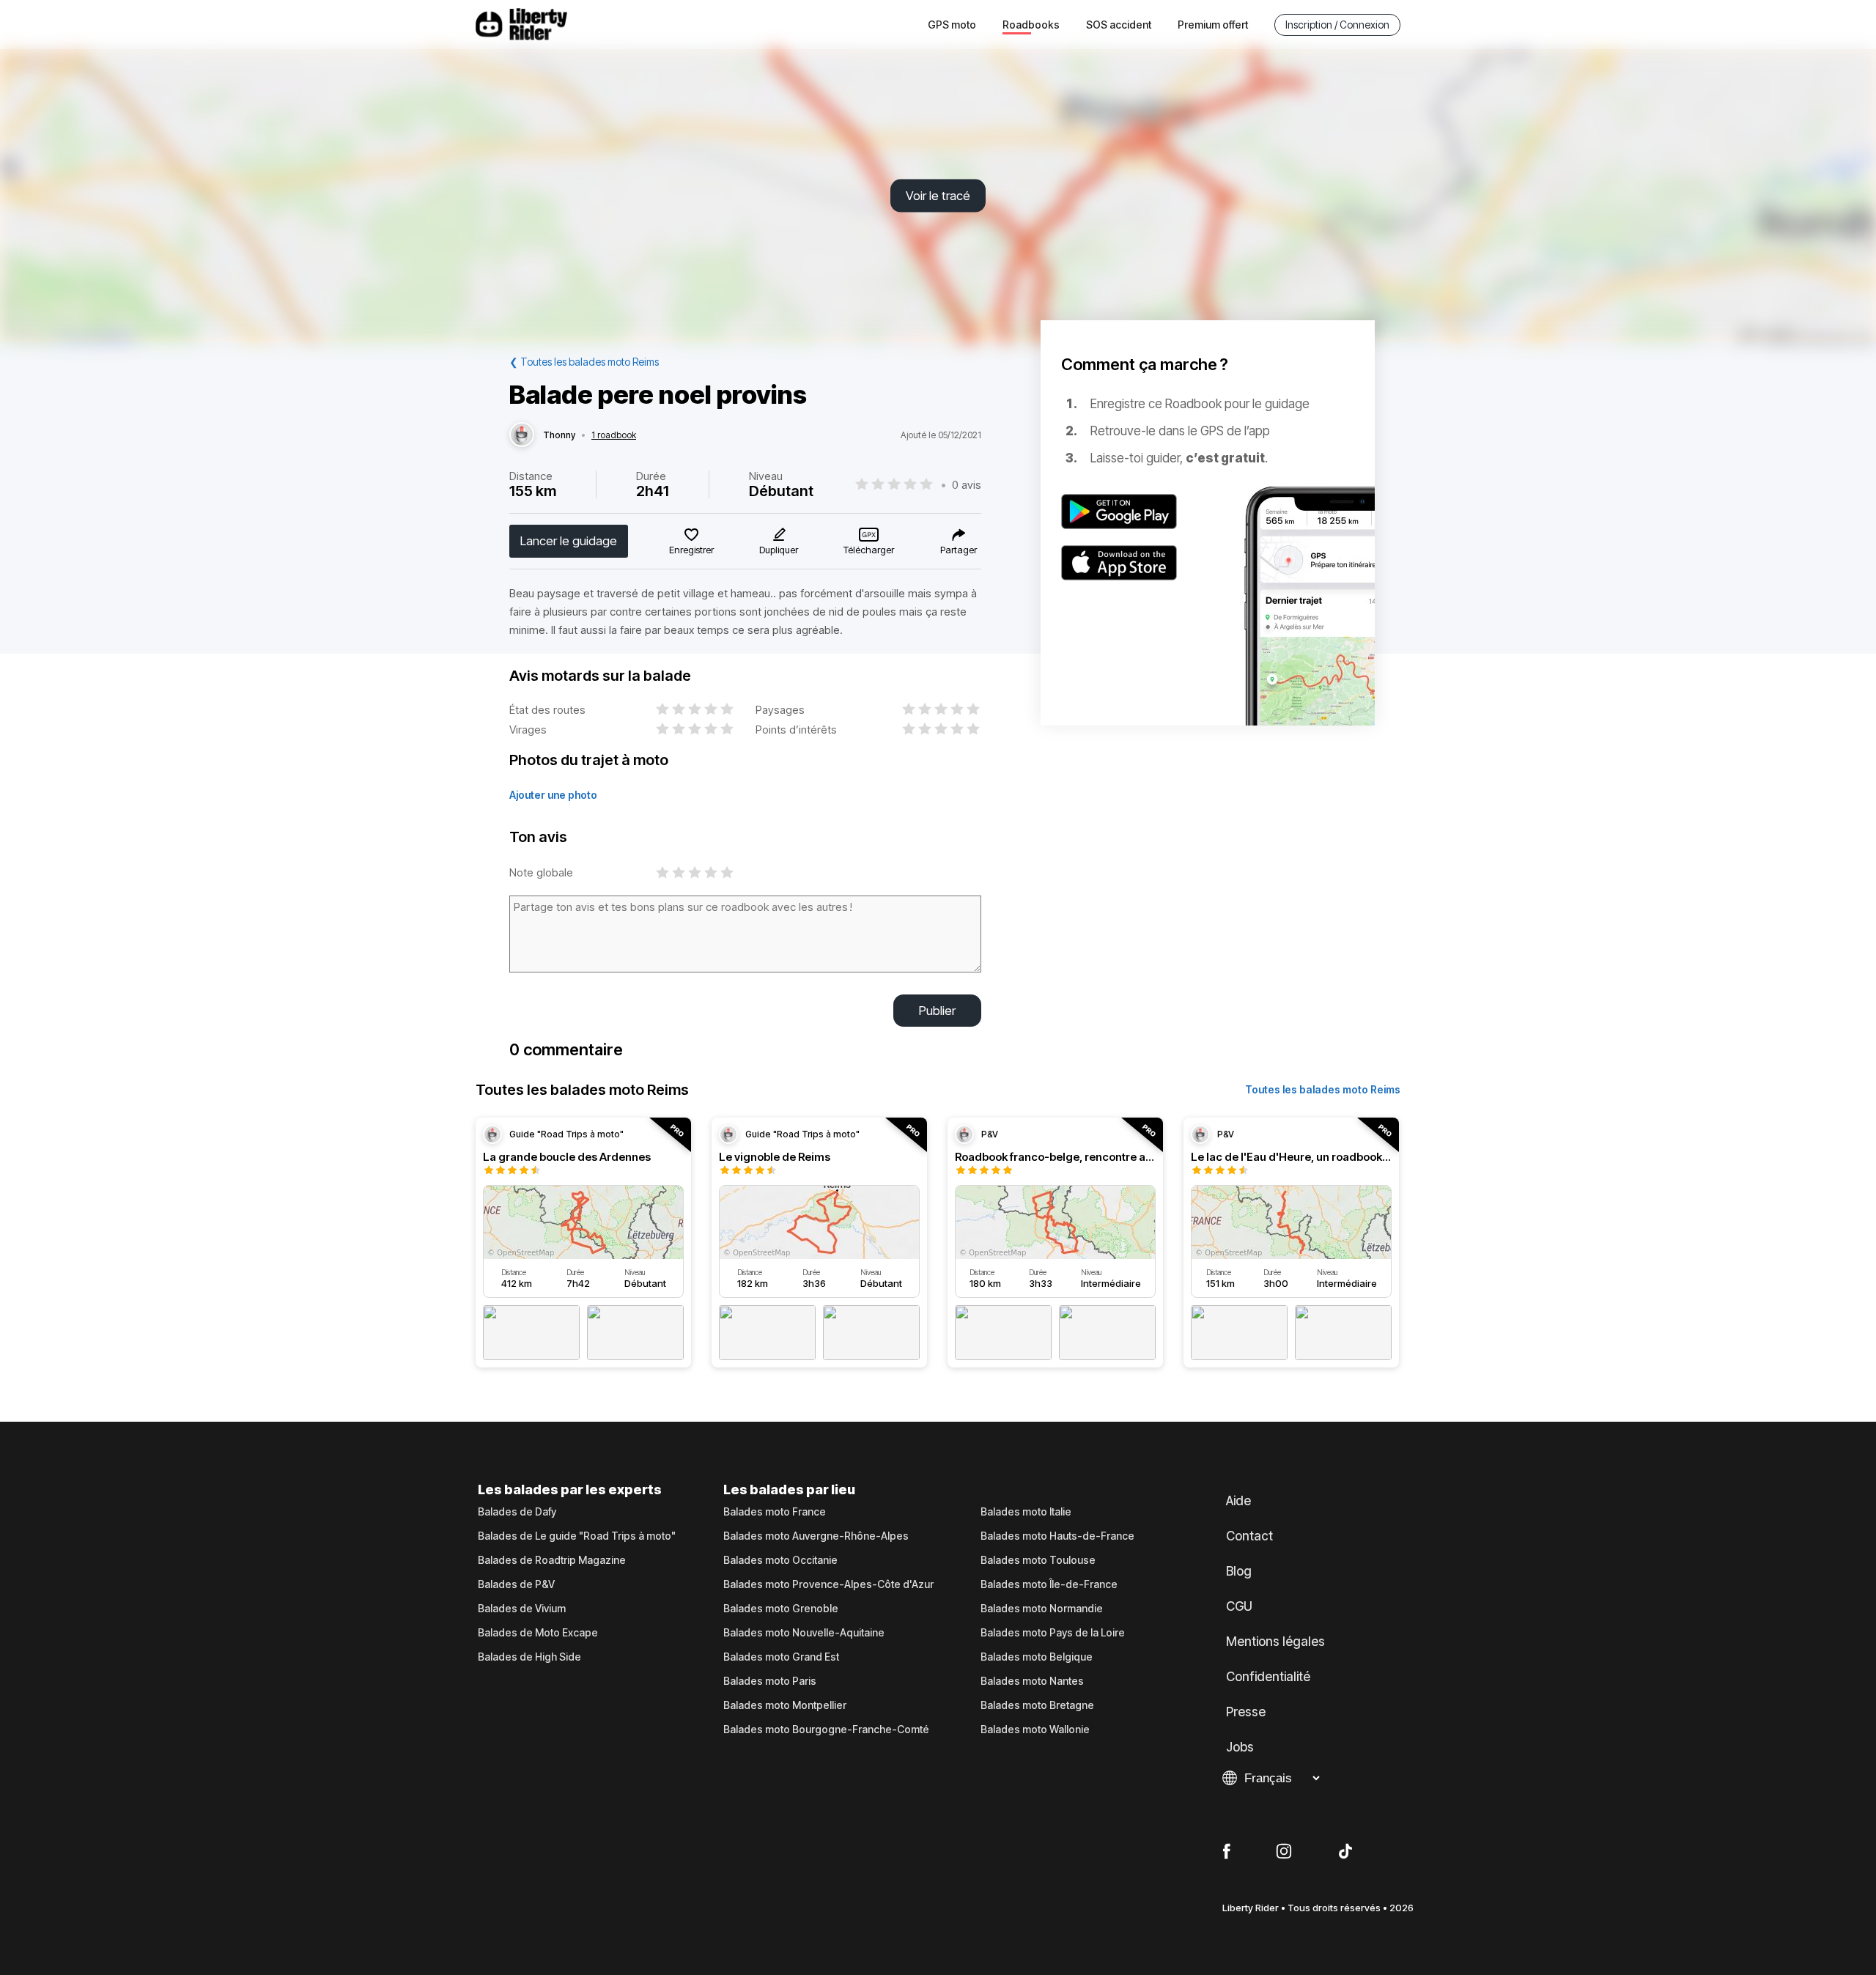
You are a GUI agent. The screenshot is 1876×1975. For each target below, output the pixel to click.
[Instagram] (1284, 1852)
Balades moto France (775, 1512)
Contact (1249, 1536)
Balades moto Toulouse (1038, 1560)
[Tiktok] (1345, 1852)
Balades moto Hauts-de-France (1057, 1536)
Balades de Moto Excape (538, 1633)
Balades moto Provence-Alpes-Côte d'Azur (828, 1584)
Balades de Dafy (517, 1512)
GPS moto (952, 25)
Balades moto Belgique (1037, 1657)
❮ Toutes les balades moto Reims (584, 362)
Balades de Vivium (522, 1609)
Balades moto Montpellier (785, 1705)
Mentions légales (1275, 1642)
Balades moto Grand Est (781, 1657)
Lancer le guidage (569, 541)
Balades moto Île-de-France (1049, 1584)
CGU (1239, 1606)
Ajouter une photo (553, 795)
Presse (1246, 1712)
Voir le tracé (938, 196)
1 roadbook (614, 435)
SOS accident (1119, 25)
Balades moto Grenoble (781, 1609)
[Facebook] (1226, 1852)
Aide (1238, 1501)
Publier (937, 1011)
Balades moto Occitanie (780, 1560)
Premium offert (1213, 25)
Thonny (559, 435)
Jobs (1240, 1747)
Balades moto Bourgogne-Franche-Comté (826, 1729)
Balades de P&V (516, 1584)
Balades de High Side (529, 1657)
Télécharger (869, 550)
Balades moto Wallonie (1035, 1729)
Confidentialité (1268, 1677)
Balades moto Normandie (1042, 1609)
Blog (1239, 1571)
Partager (959, 550)
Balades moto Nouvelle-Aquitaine (804, 1633)
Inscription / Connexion (1337, 25)
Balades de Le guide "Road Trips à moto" (577, 1536)
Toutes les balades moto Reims (1323, 1089)
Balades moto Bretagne (1037, 1705)
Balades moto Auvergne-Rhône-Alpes (816, 1536)
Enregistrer (691, 550)
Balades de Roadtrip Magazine (552, 1560)
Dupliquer (779, 550)
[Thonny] (522, 435)
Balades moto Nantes (1032, 1681)
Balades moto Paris (770, 1681)
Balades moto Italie (1026, 1512)
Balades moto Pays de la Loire (1053, 1633)
